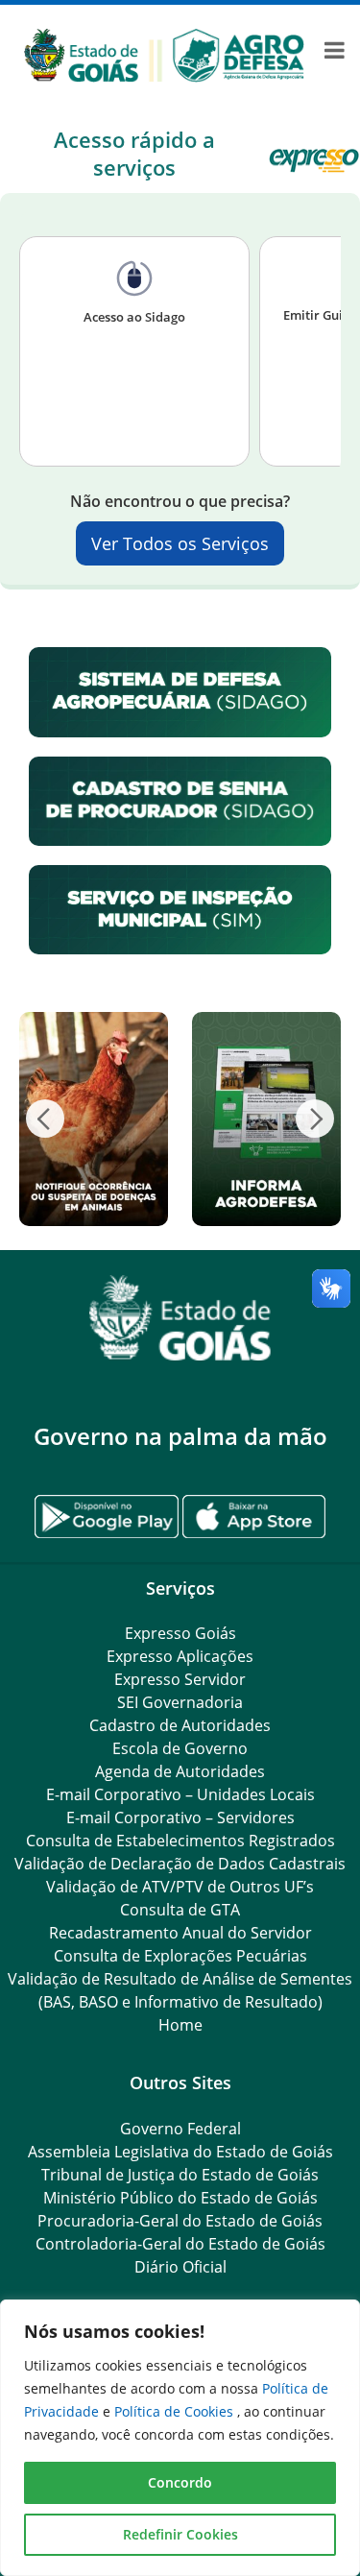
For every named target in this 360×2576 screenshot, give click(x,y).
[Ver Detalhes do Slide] (94, 1119)
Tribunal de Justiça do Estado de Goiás (180, 2175)
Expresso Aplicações (180, 1656)
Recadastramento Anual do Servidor (180, 1933)
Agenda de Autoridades (180, 1771)
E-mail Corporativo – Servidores (180, 1818)
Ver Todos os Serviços (180, 543)
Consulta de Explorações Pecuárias (180, 1956)
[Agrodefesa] (164, 55)
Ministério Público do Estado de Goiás (180, 2198)
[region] (180, 2438)
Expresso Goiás (180, 1633)
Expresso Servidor (180, 1679)
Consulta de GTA (180, 1910)
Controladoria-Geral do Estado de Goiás (180, 2244)
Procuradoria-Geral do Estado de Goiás (180, 2221)
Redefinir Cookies (180, 2534)
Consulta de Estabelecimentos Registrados (180, 1841)
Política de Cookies (176, 2411)
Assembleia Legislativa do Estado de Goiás (180, 2152)
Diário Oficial (180, 2267)
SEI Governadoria (180, 1702)
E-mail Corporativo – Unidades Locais (180, 1794)
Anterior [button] (45, 1119)
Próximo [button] (315, 1119)
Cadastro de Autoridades (180, 1725)
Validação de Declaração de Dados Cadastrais (180, 1864)
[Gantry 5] (180, 1318)
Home (180, 2025)
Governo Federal (180, 2129)
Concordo (180, 2482)
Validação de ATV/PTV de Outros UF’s (180, 1887)
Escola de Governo (180, 1748)
